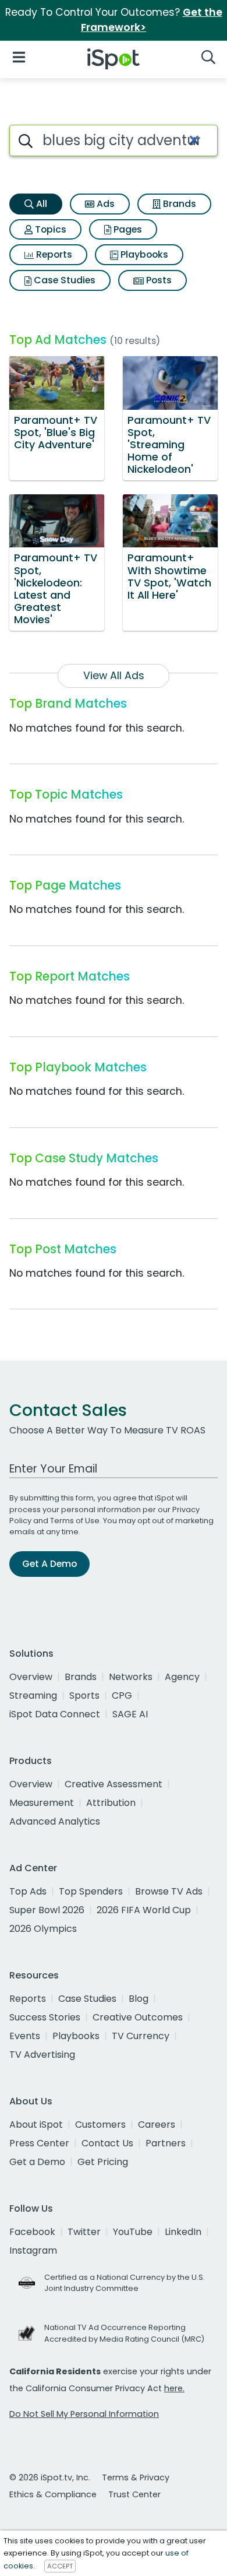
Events (25, 2036)
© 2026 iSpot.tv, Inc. (50, 2477)
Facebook (32, 2232)
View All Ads (114, 676)
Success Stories (45, 2017)
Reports (53, 254)
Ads (104, 204)
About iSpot (36, 2125)
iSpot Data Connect (55, 1714)
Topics (49, 229)
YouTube (133, 2232)
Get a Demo (37, 2162)
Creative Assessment (114, 1784)
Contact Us (107, 2143)
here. (174, 2388)
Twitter (84, 2232)
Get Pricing (103, 2162)
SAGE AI (130, 1714)
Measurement (42, 1803)
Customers (100, 2125)
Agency (182, 1677)
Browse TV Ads (169, 1891)
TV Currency (141, 2036)
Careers (157, 2125)
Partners (166, 2143)
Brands (178, 204)
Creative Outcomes (138, 2017)
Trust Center (134, 2494)
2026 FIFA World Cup (144, 1910)
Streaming (33, 1695)
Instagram (33, 2250)
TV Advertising (42, 2055)
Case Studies (63, 280)
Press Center (39, 2143)
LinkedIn (183, 2232)
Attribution (111, 1803)
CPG (122, 1695)
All (40, 204)
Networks (131, 1677)
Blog (139, 1999)
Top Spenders (91, 1891)
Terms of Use (75, 1521)
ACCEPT (60, 2566)
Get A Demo (49, 1564)
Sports (84, 1695)
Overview (31, 1677)
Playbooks (143, 254)
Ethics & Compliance (53, 2494)
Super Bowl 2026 (47, 1910)
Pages (127, 229)
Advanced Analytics (55, 1821)
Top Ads (28, 1891)
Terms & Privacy (136, 2477)
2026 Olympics (43, 1929)
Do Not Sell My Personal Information (84, 2414)
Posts (158, 280)
